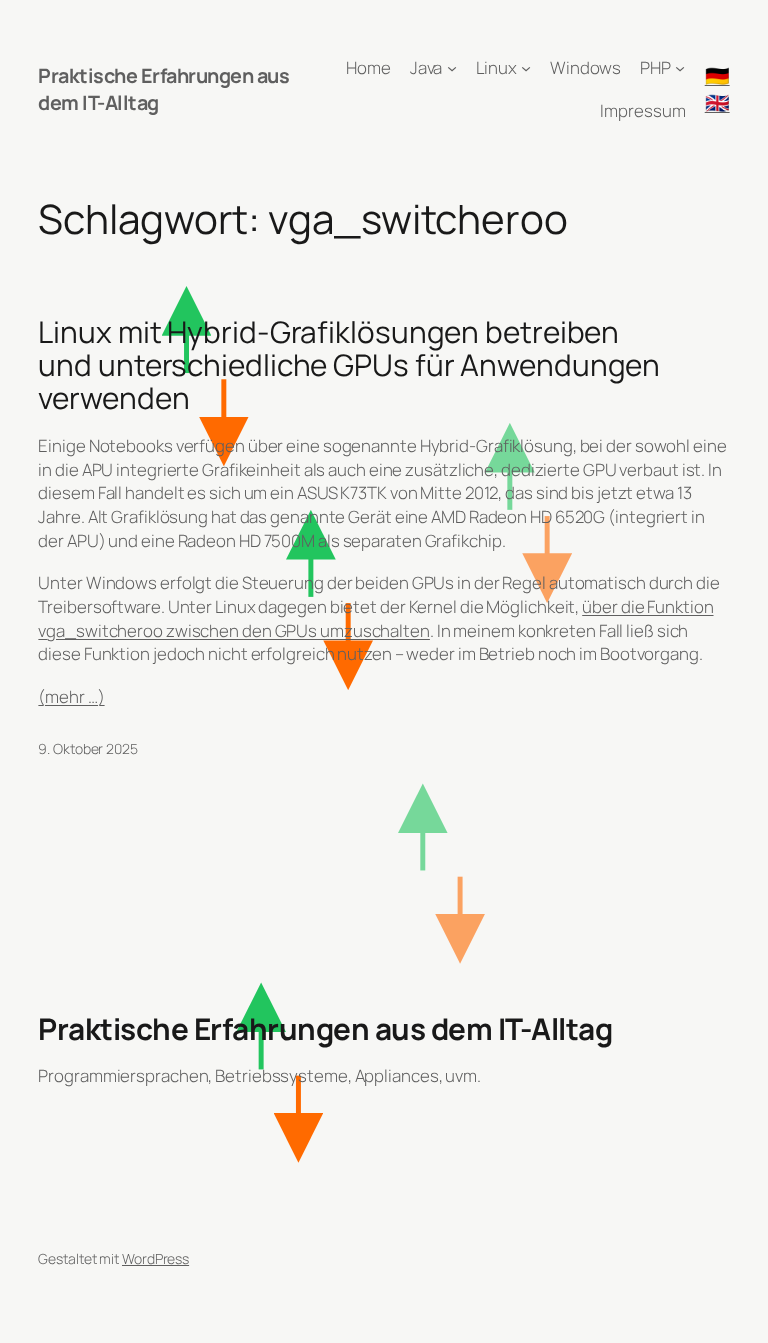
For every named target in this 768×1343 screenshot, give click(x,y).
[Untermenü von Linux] (526, 68)
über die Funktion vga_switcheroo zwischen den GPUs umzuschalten (375, 618)
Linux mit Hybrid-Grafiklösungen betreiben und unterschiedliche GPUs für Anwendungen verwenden (349, 365)
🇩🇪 (717, 75)
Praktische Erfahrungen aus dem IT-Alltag (325, 1028)
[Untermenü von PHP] (680, 68)
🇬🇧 (717, 102)
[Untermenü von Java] (452, 68)
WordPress (155, 1258)
